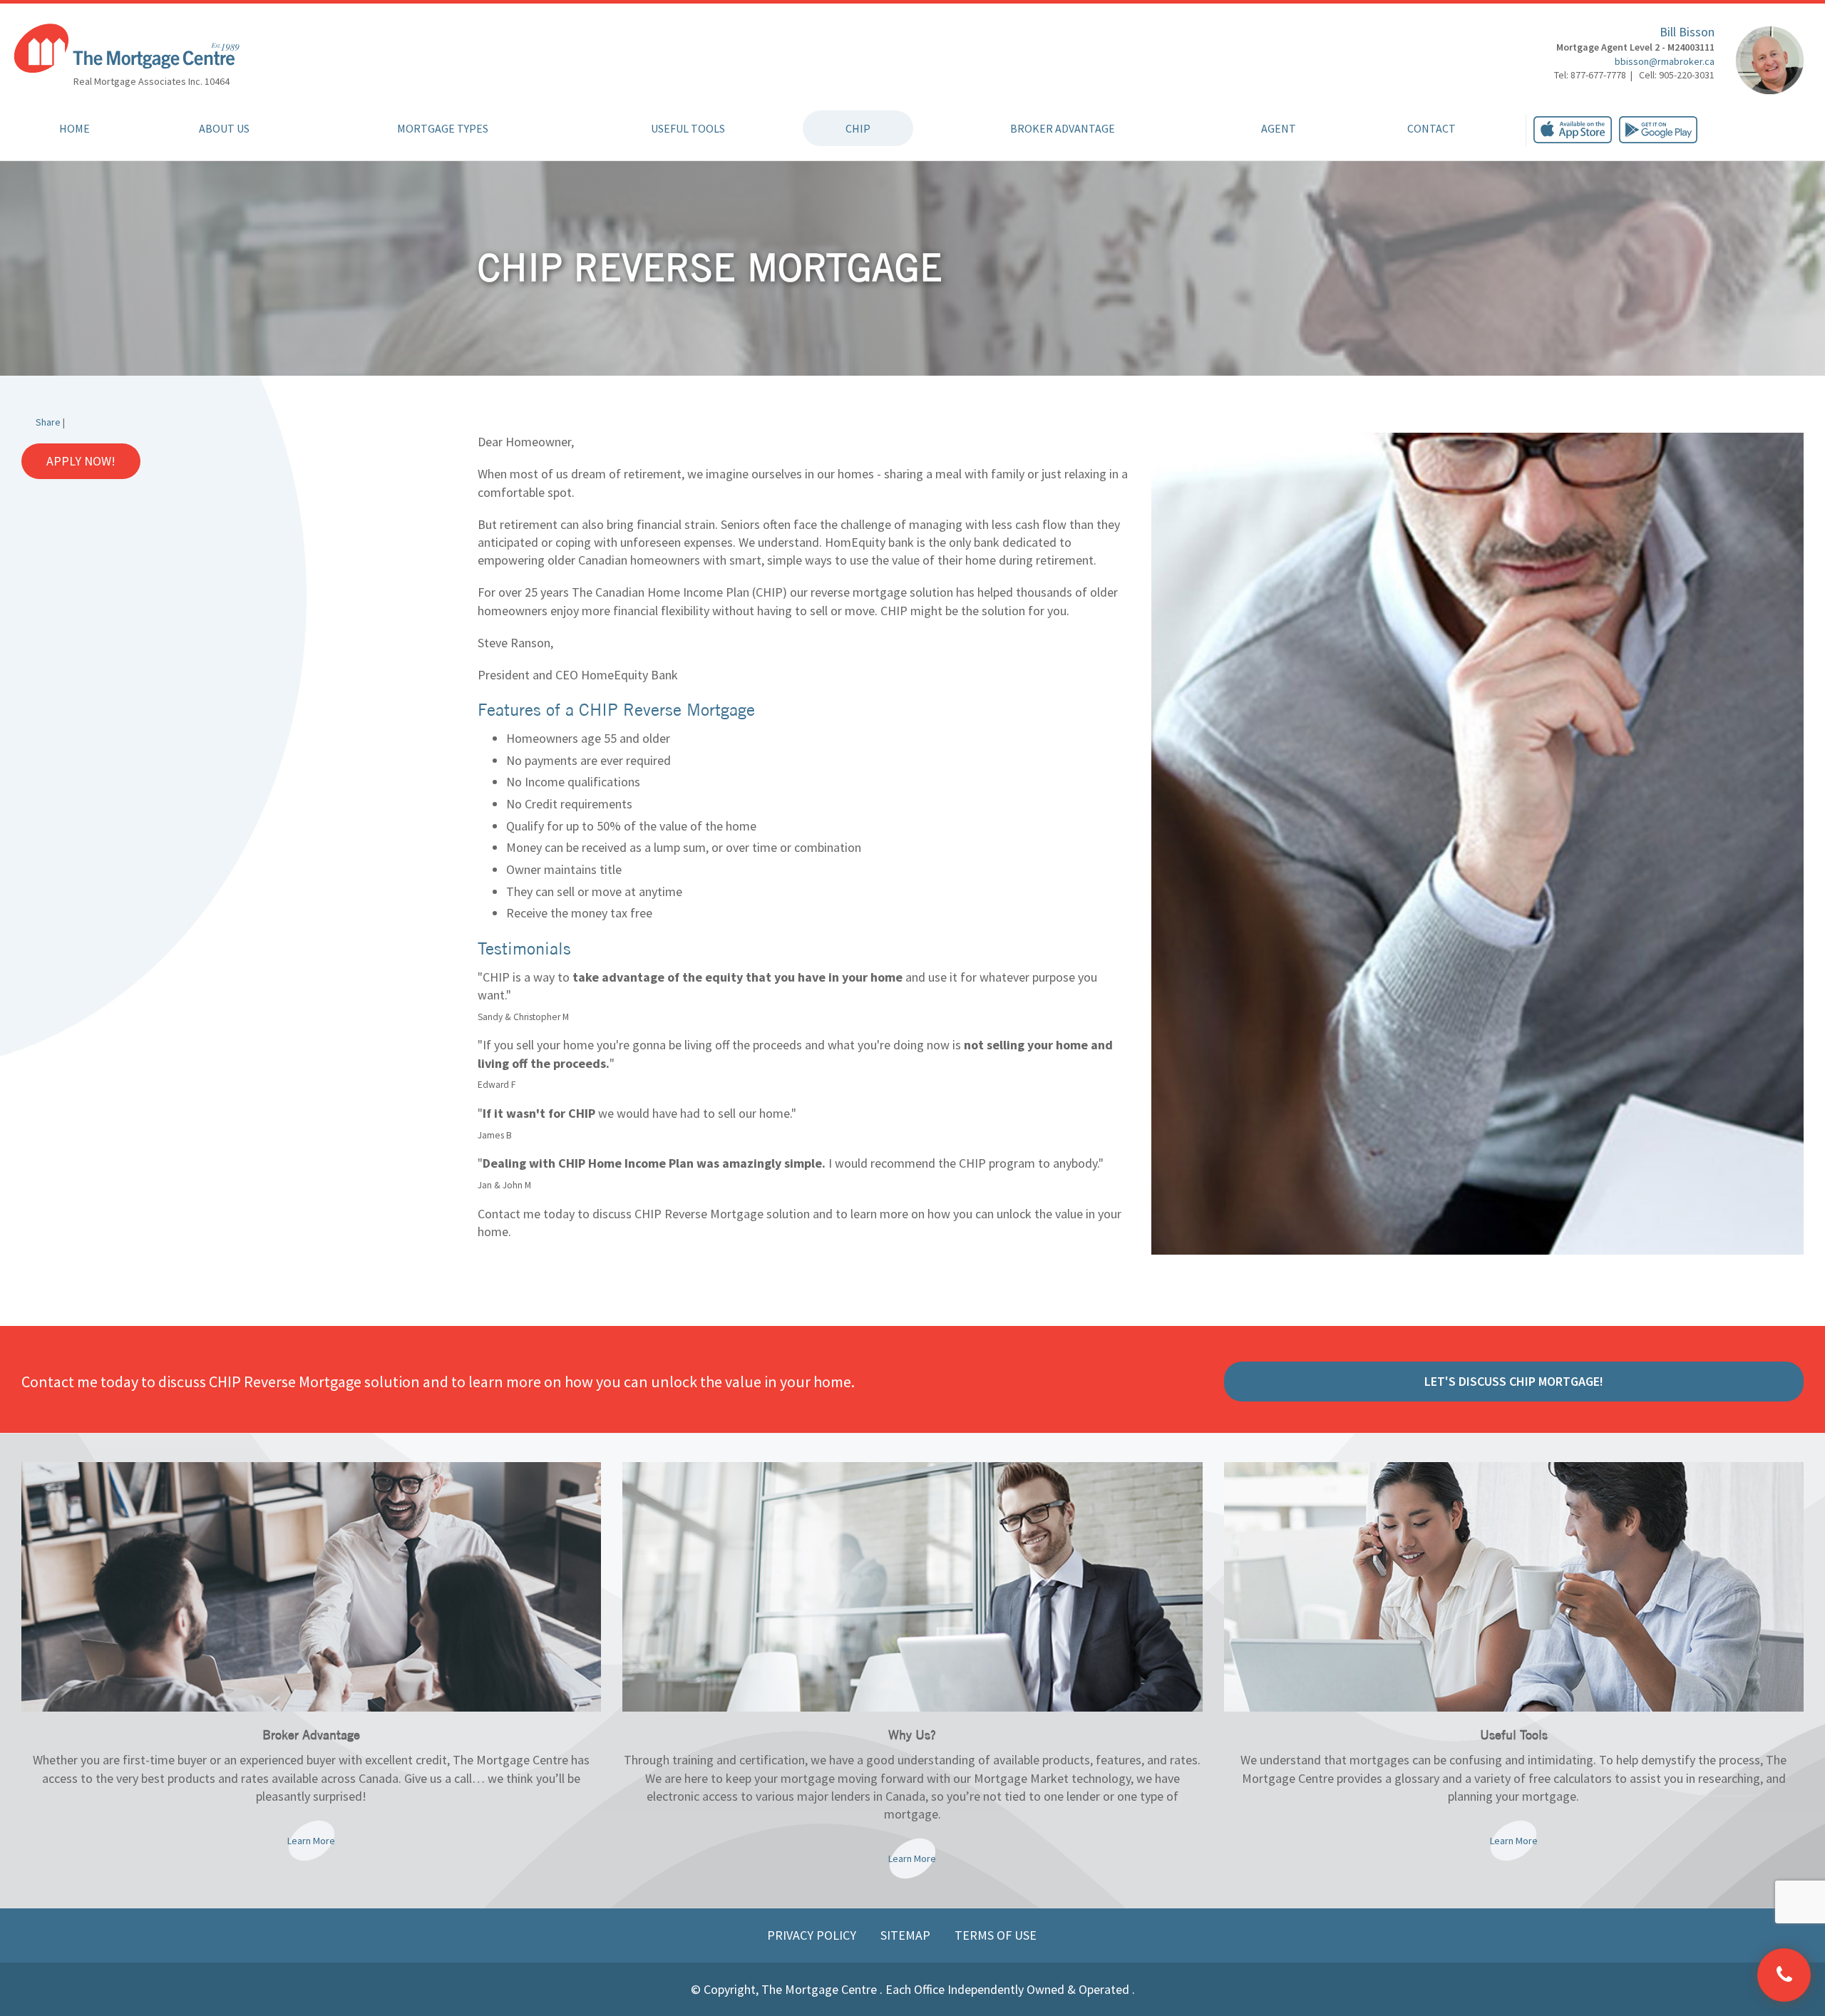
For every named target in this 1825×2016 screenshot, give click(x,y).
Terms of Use (996, 1935)
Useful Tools (688, 128)
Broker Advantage (1063, 128)
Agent (1279, 128)
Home (74, 128)
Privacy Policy (813, 1935)
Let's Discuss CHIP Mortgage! (1514, 1381)
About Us (224, 128)
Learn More (311, 1841)
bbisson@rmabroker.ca (1665, 61)
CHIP (858, 128)
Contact (1431, 128)
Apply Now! (81, 461)
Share (48, 422)
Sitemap (907, 1935)
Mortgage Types (443, 128)
